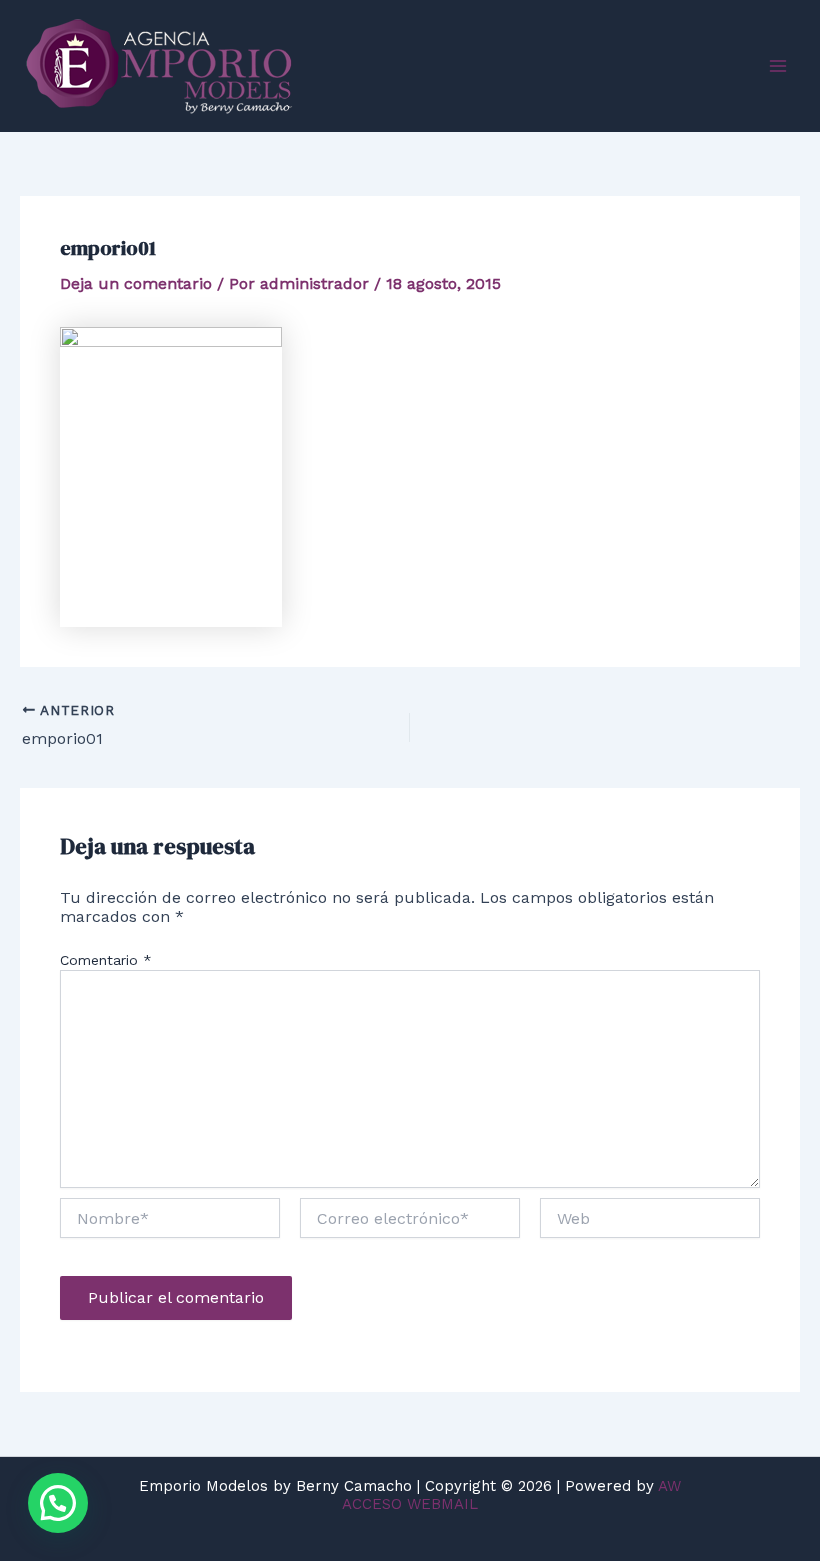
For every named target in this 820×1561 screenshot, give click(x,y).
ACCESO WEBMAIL (410, 1504)
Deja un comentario (136, 283)
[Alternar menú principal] (778, 66)
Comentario (106, 960)
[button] (58, 1503)
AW (669, 1486)
